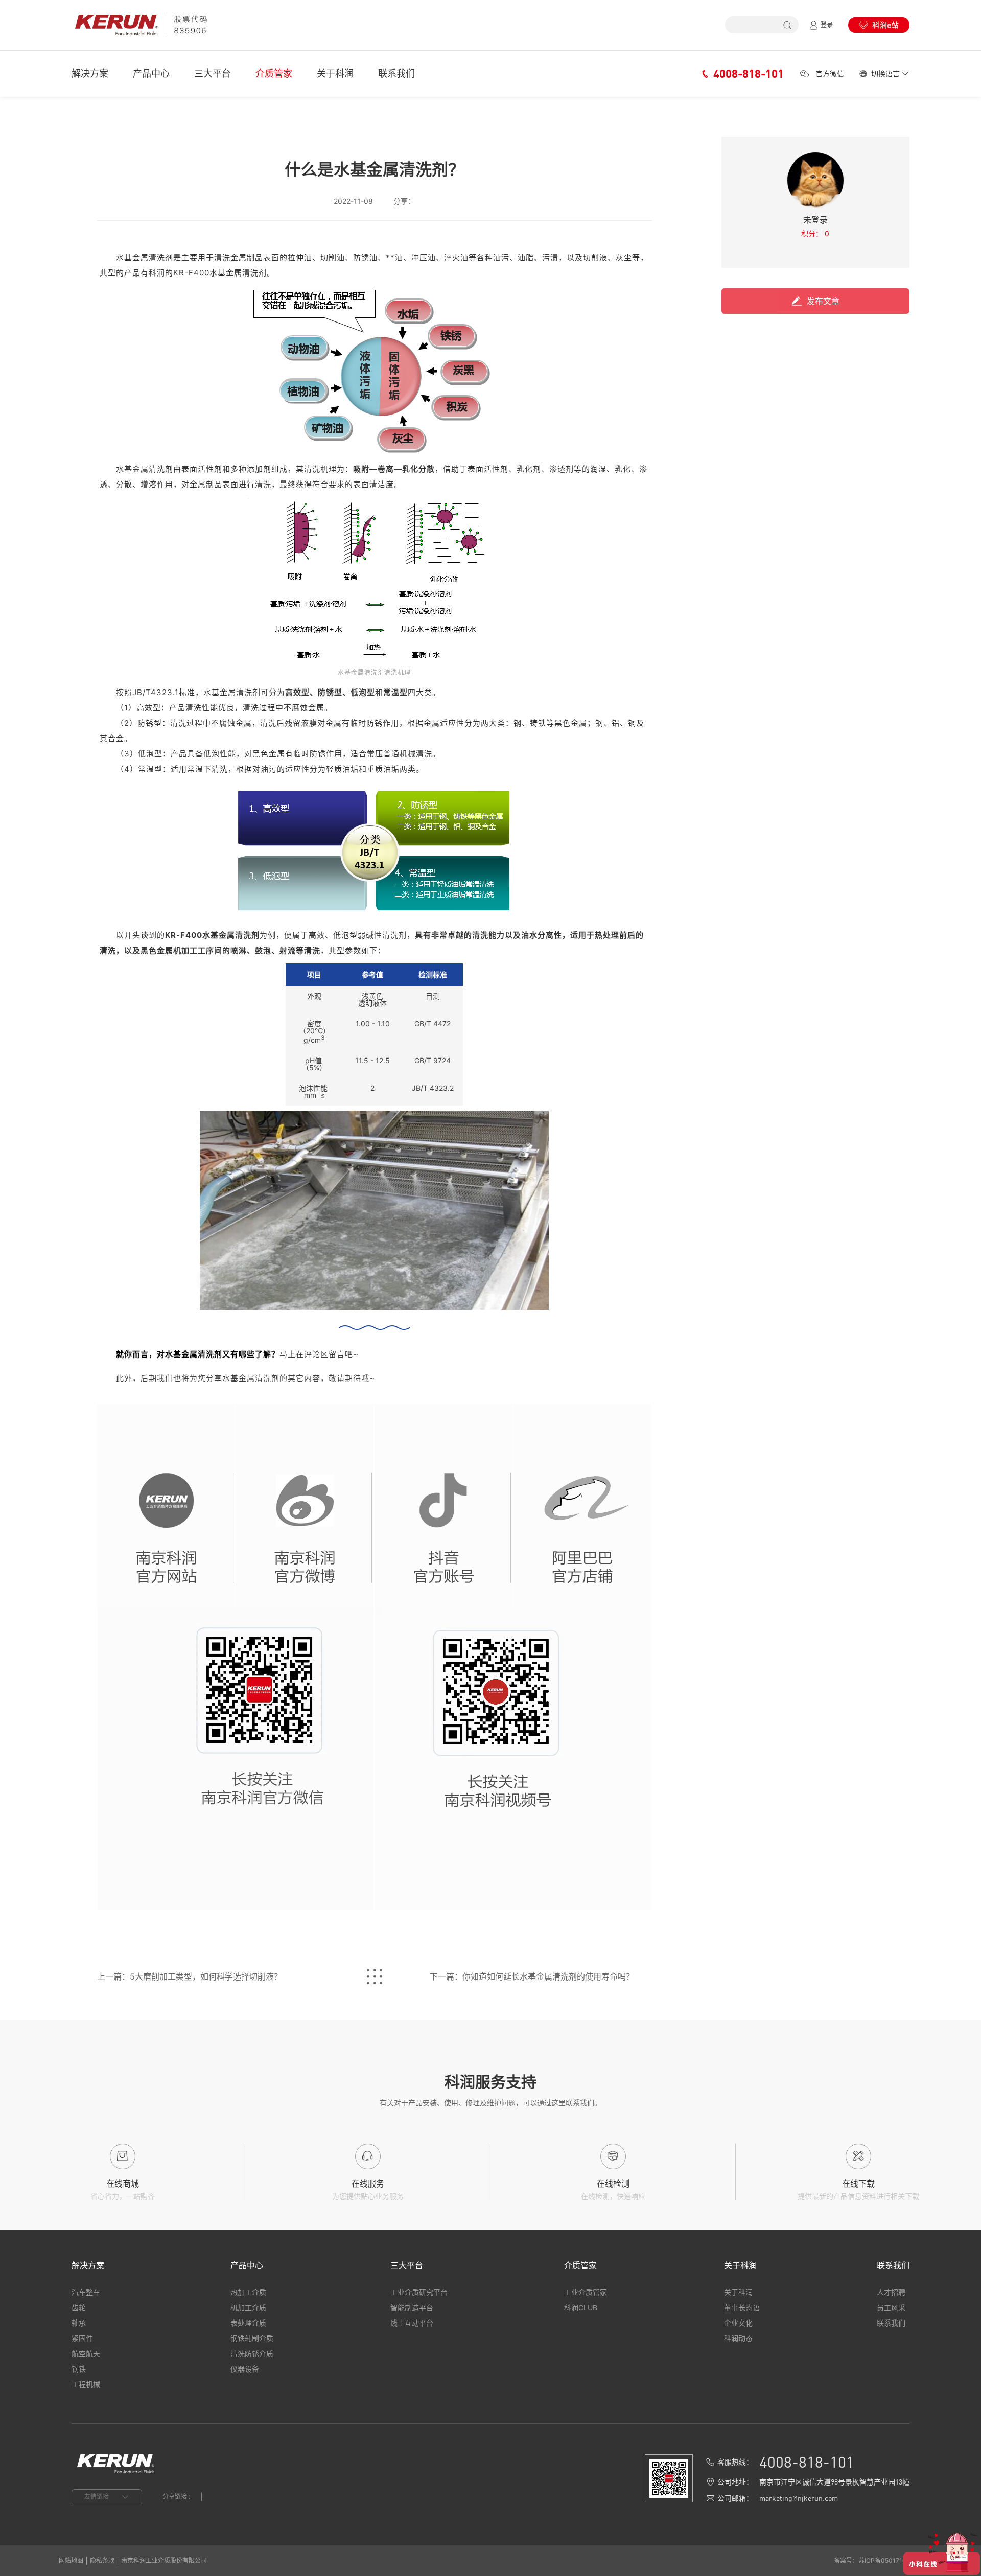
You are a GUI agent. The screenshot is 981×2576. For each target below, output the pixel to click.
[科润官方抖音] (443, 1506)
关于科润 (335, 73)
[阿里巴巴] (582, 1506)
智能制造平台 (412, 2307)
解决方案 (90, 73)
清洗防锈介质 (252, 2353)
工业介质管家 (586, 2292)
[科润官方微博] (305, 1508)
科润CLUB (581, 2307)
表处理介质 (248, 2323)
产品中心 (151, 73)
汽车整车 (86, 2292)
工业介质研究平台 (419, 2292)
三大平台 (213, 73)
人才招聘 (891, 2292)
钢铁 (79, 2369)
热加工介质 (248, 2292)
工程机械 (86, 2384)
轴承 (79, 2323)
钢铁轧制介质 (252, 2338)
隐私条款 (102, 2560)
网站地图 (71, 2560)
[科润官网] (166, 1508)
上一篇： (190, 1976)
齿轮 (79, 2307)
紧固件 (82, 2338)
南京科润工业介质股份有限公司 (164, 2560)
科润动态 (738, 2338)
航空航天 (86, 2353)
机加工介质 (248, 2307)
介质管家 (274, 73)
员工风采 (891, 2307)
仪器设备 (245, 2369)
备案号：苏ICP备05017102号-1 (878, 2560)
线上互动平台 (412, 2323)
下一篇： (532, 1976)
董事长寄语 (742, 2307)
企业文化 (738, 2323)
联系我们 (396, 73)
